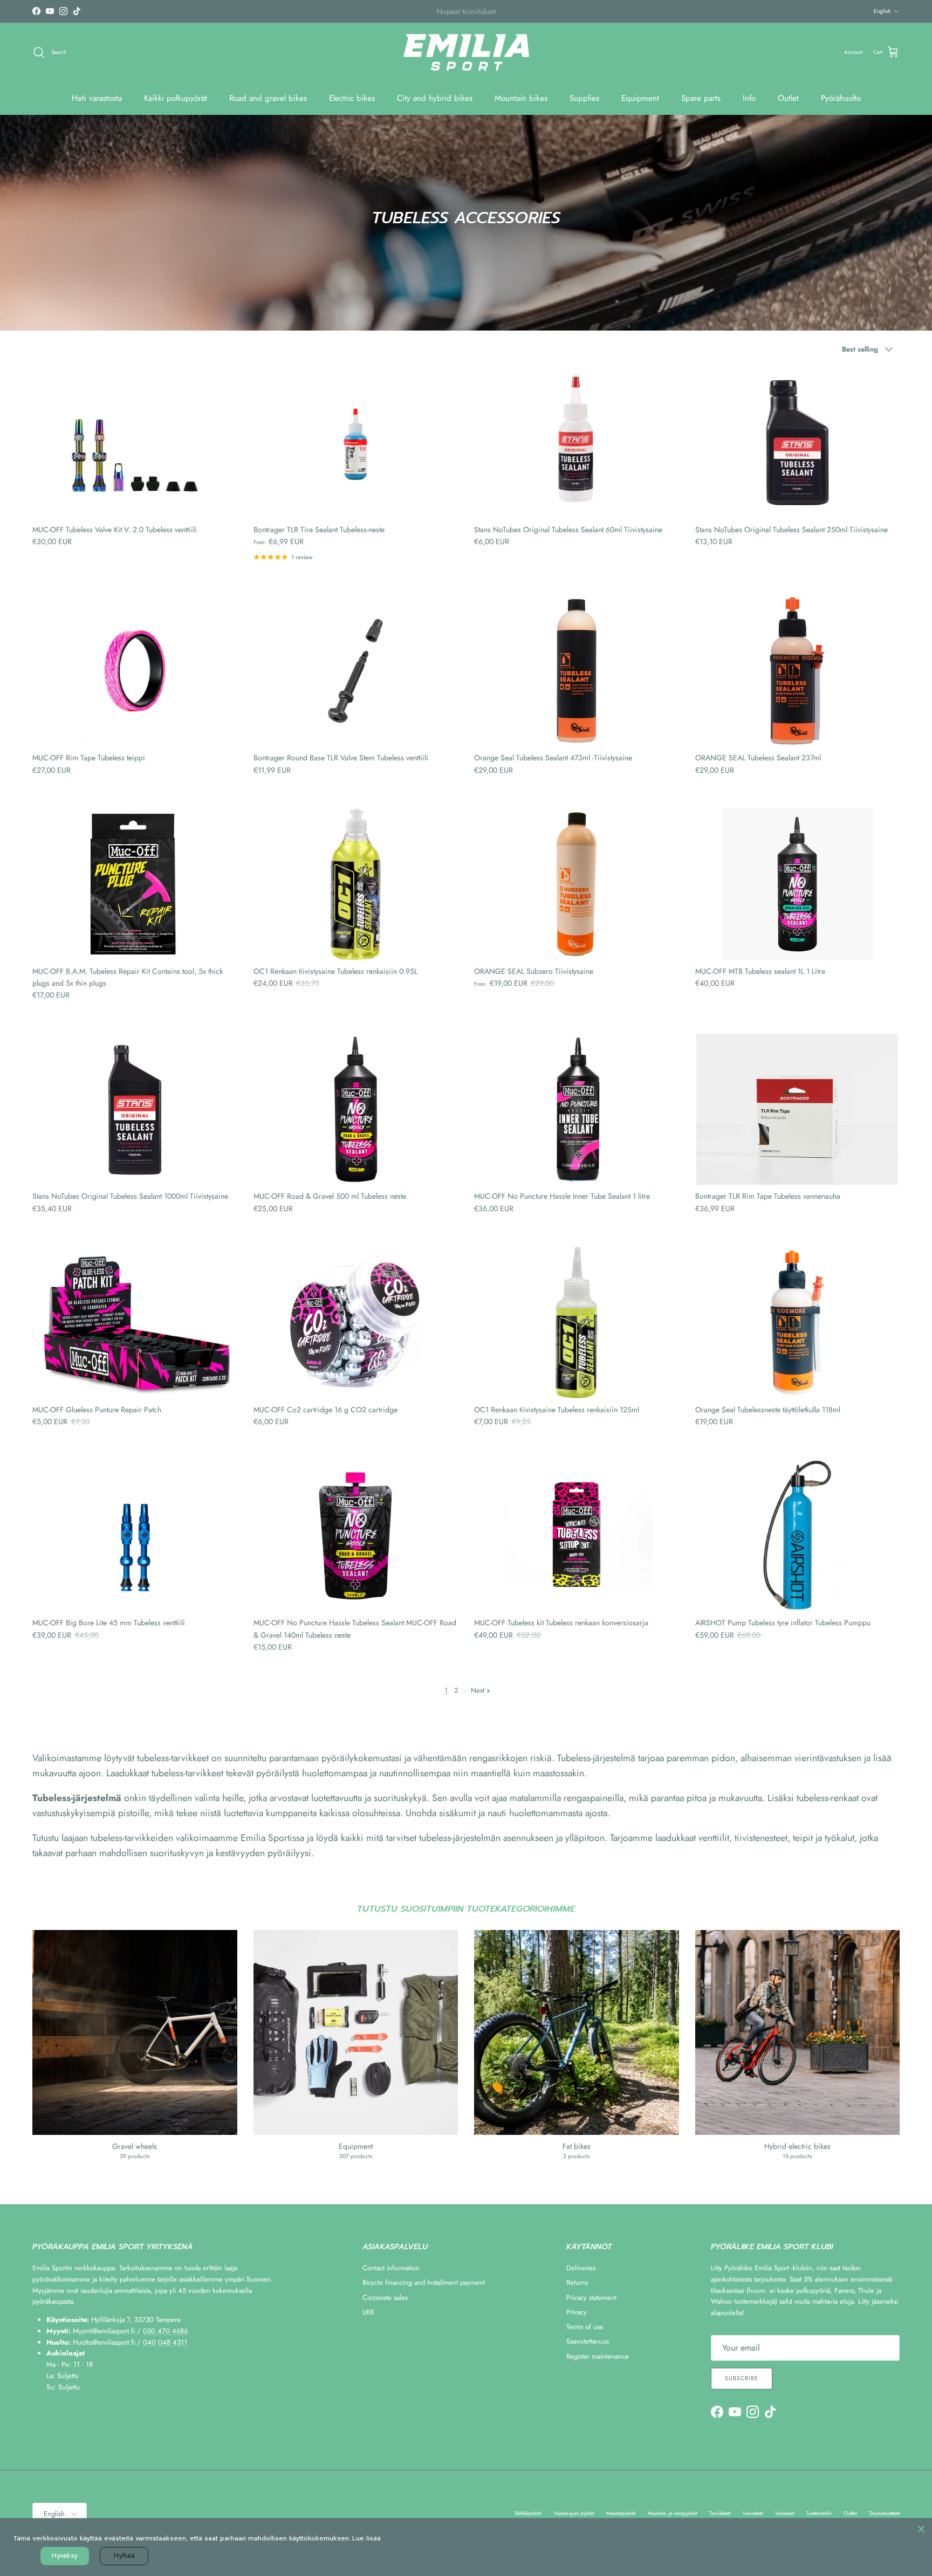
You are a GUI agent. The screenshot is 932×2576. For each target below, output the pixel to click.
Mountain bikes (521, 98)
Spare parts (701, 98)
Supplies (584, 98)
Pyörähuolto (841, 98)
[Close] (921, 2529)
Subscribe (742, 2378)
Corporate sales (385, 2297)
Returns (577, 2282)
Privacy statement (591, 2297)
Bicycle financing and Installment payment (424, 2282)
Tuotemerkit (819, 2513)
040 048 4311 (165, 2342)
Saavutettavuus (588, 2341)
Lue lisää (366, 2538)
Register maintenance (598, 2356)
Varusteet (753, 2513)
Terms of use (585, 2327)
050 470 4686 (165, 2331)
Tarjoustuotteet (884, 2513)
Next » (481, 1690)
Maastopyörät (621, 2513)
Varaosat (784, 2513)
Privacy (577, 2312)
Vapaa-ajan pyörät (574, 2513)
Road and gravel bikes (268, 98)
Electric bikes (352, 98)
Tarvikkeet (720, 2513)
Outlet (788, 98)
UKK (368, 2312)
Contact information (391, 2268)
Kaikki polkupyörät (176, 98)
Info (749, 98)
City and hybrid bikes (435, 98)
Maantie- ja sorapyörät (672, 2513)
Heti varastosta (97, 98)
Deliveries (581, 2268)
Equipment (640, 98)
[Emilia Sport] (466, 53)
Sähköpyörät (528, 2513)
